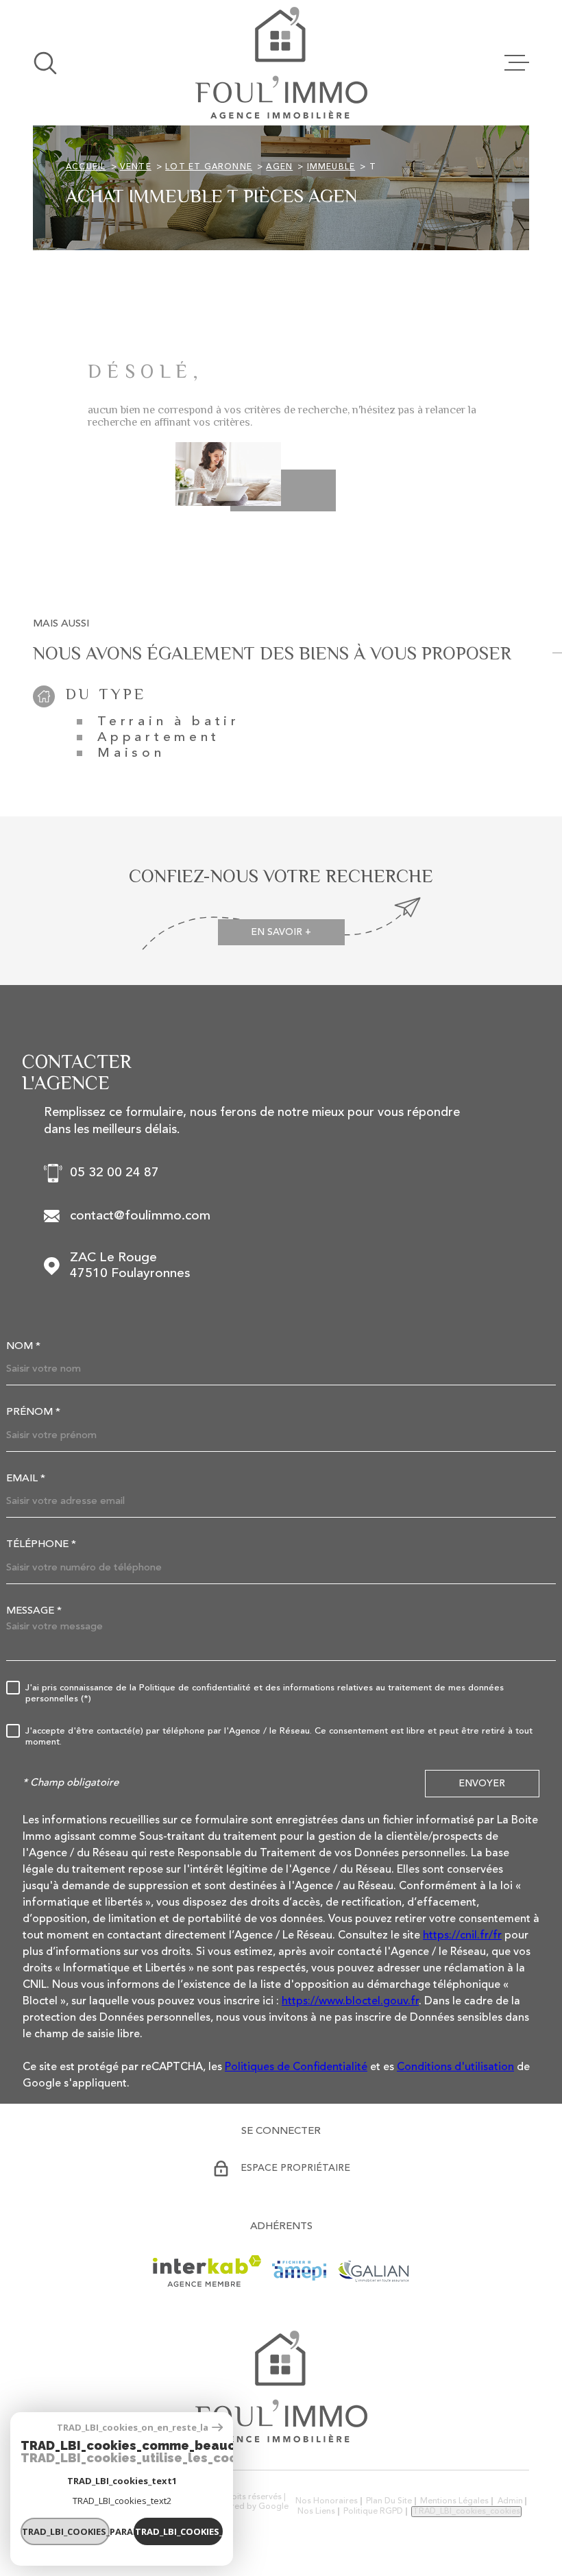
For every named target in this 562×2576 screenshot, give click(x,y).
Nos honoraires (327, 2501)
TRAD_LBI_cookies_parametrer (66, 2531)
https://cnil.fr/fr (462, 1936)
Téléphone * (41, 1545)
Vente (136, 167)
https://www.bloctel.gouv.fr (350, 2002)
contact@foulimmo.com (140, 1216)
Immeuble (331, 167)
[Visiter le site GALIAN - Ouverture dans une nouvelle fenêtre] (373, 2271)
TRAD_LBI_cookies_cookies (466, 2512)
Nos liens (316, 2512)
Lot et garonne (209, 167)
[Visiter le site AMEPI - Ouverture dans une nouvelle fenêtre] (299, 2271)
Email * (26, 1479)
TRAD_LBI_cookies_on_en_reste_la (133, 2428)
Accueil (86, 167)
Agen (279, 167)
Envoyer (482, 1783)
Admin (510, 2501)
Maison (131, 754)
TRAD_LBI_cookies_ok (179, 2531)
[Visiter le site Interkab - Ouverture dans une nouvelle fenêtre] (207, 2271)
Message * (34, 1611)
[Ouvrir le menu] (517, 63)
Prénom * (33, 1412)
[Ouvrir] (45, 63)
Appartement (159, 738)
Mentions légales (454, 2501)
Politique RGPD (373, 2512)
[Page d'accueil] (281, 63)
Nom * (23, 1347)
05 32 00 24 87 (114, 1173)
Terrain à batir (169, 722)
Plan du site (389, 2501)
